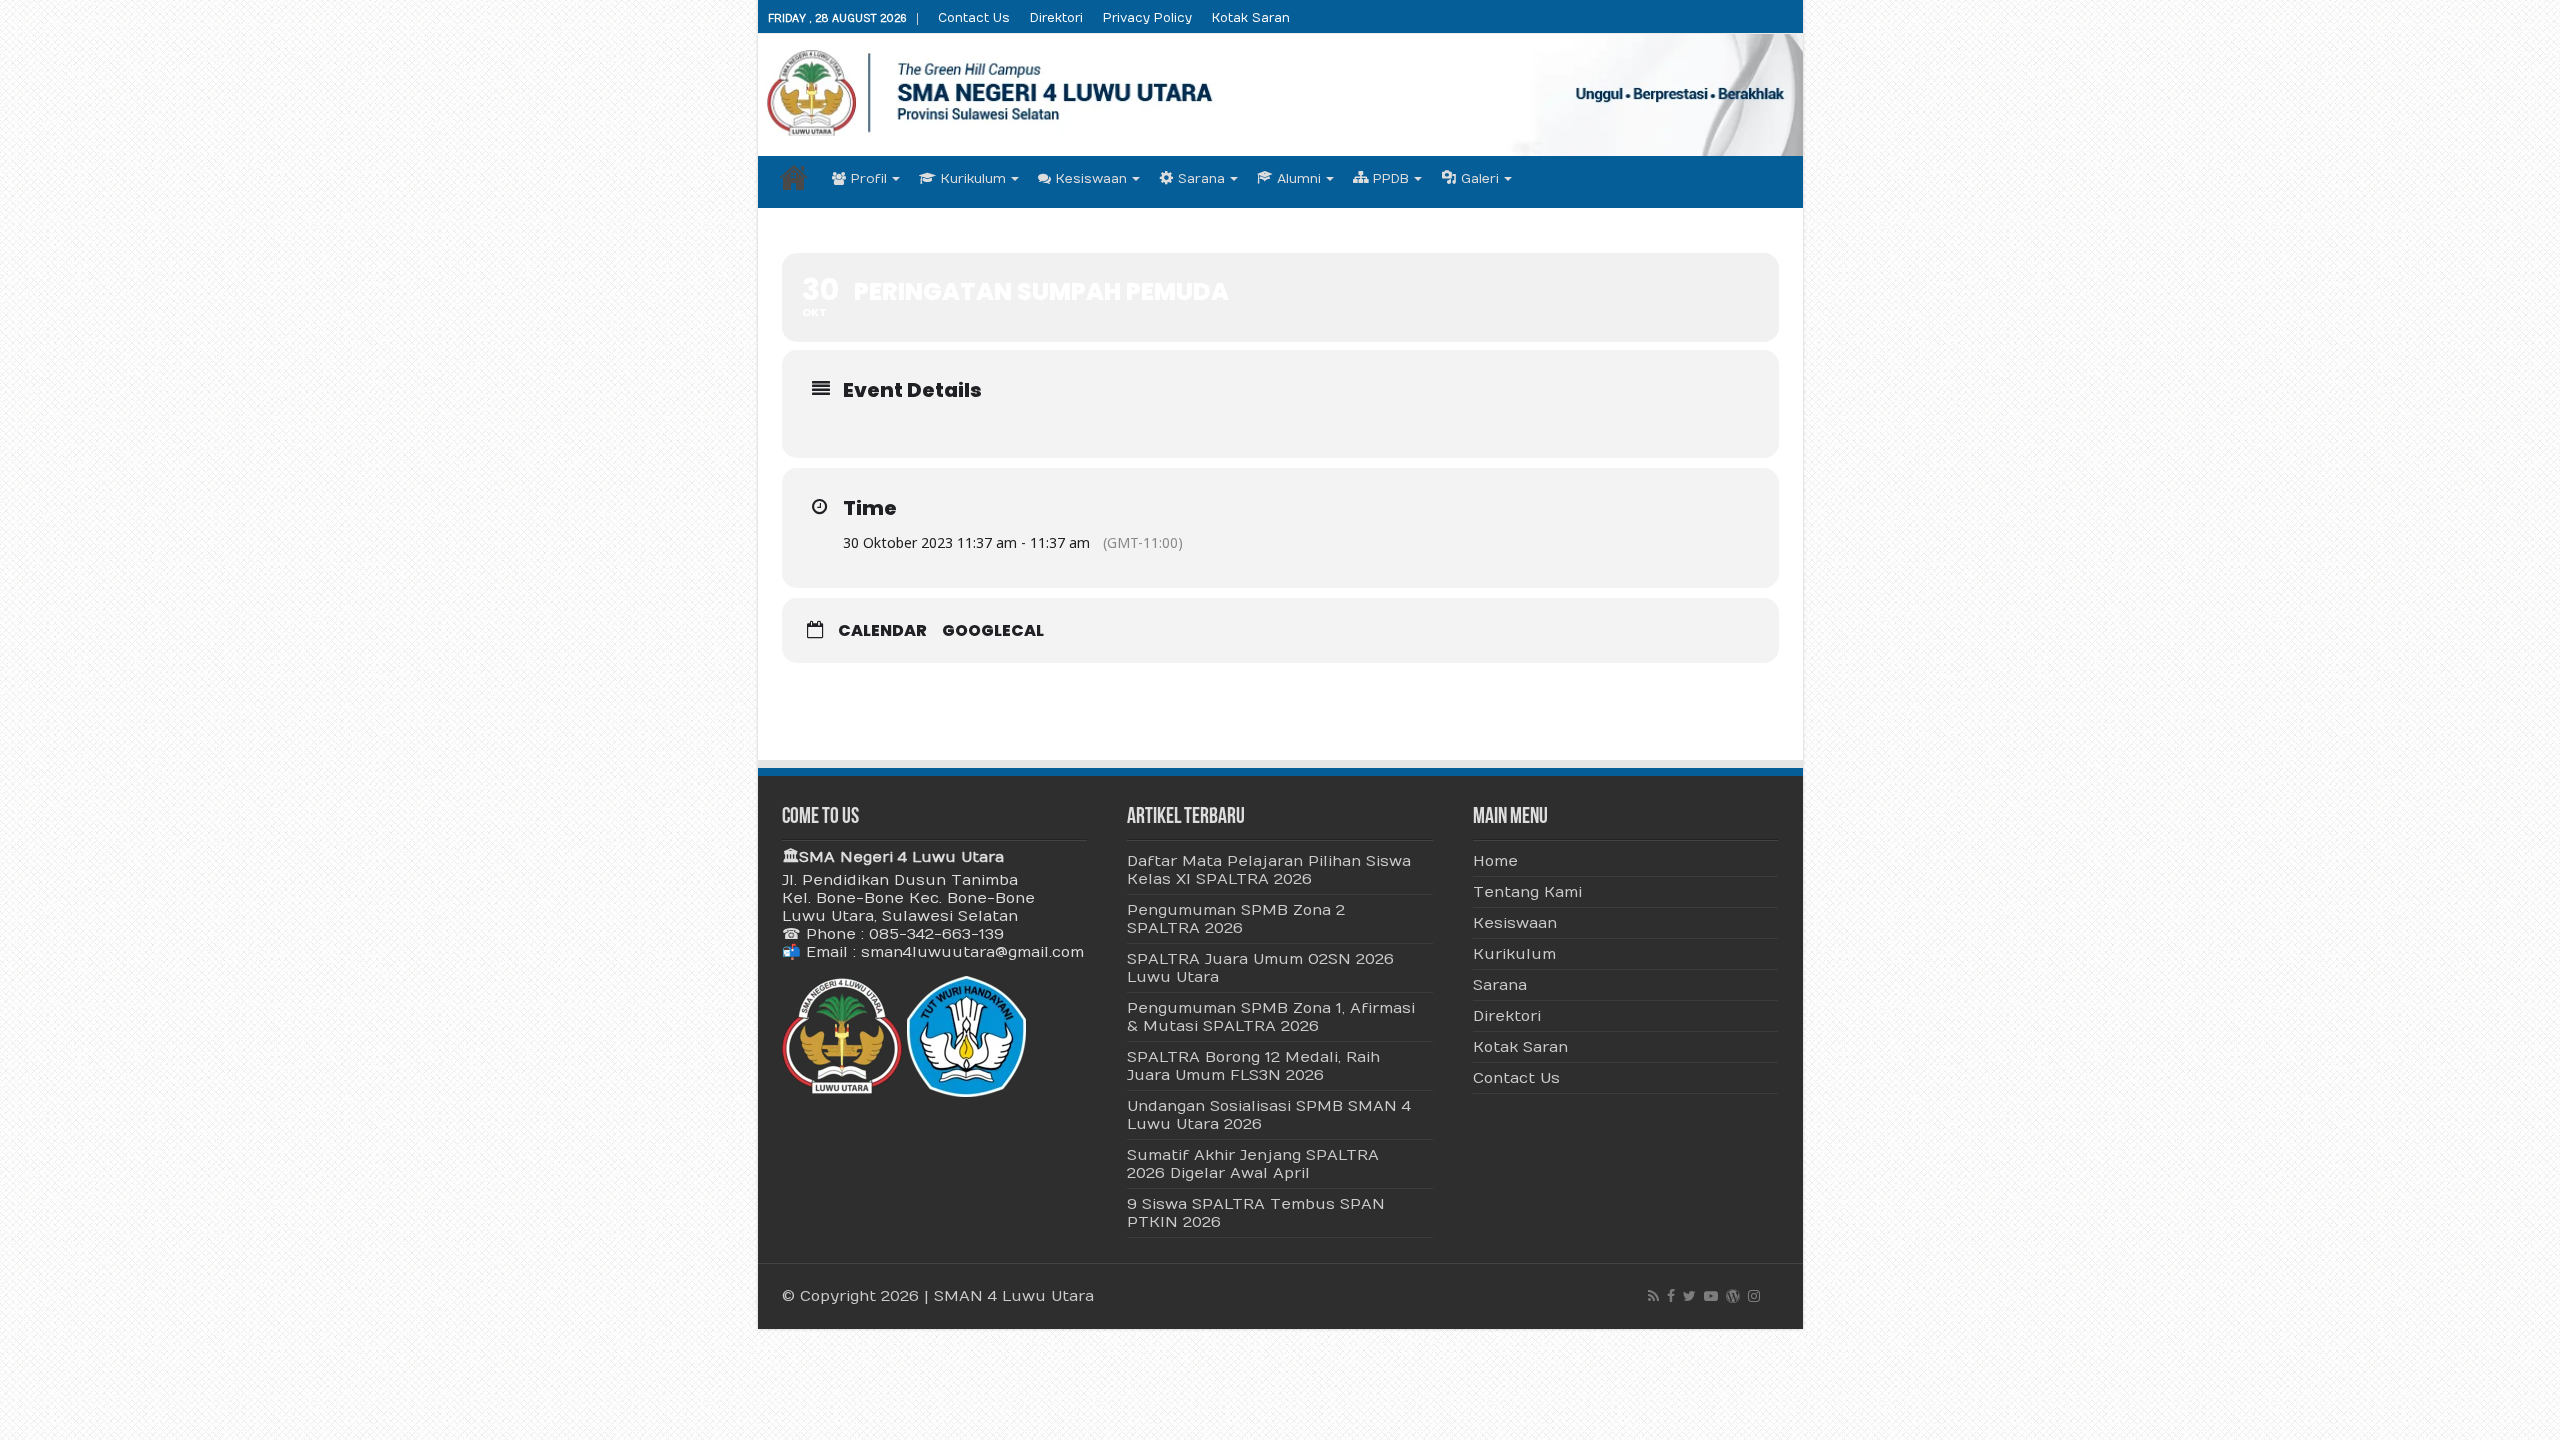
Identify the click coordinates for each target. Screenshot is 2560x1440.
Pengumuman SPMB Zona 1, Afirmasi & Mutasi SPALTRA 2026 (1271, 1017)
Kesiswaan (1091, 179)
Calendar (882, 631)
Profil (869, 179)
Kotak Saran (1251, 18)
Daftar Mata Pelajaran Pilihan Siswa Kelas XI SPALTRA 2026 (1269, 870)
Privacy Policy (1147, 18)
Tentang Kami (1527, 892)
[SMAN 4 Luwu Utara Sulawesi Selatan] (1280, 95)
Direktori (1056, 18)
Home (794, 177)
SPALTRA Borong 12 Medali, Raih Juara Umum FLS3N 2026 (1253, 1066)
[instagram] (1754, 1296)
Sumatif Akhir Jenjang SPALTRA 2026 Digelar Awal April (1253, 1164)
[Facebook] (1671, 1296)
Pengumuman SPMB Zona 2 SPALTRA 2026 (1236, 919)
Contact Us (974, 18)
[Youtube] (1711, 1296)
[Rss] (1653, 1296)
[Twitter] (1689, 1296)
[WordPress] (1733, 1296)
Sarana (1500, 985)
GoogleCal (993, 631)
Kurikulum (973, 179)
